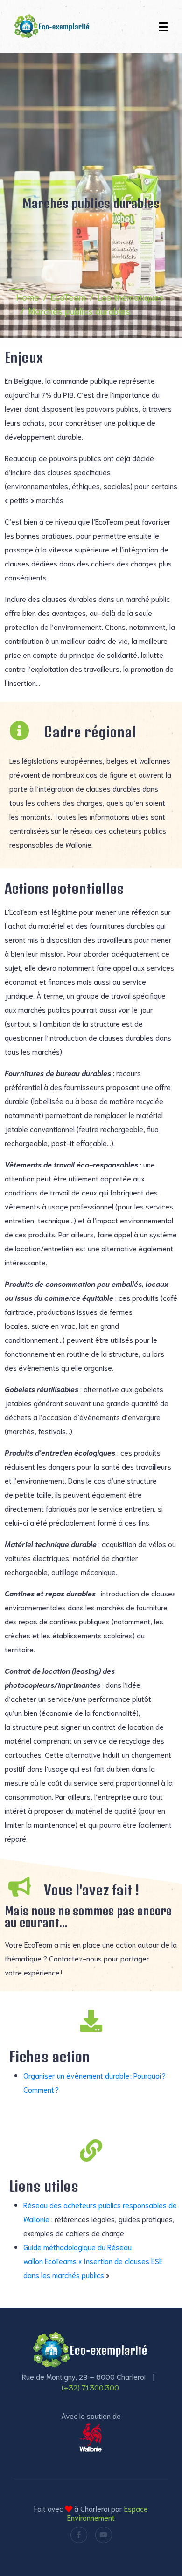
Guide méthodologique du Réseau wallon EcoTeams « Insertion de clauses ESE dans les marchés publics (93, 2261)
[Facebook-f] (79, 2535)
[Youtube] (104, 2535)
